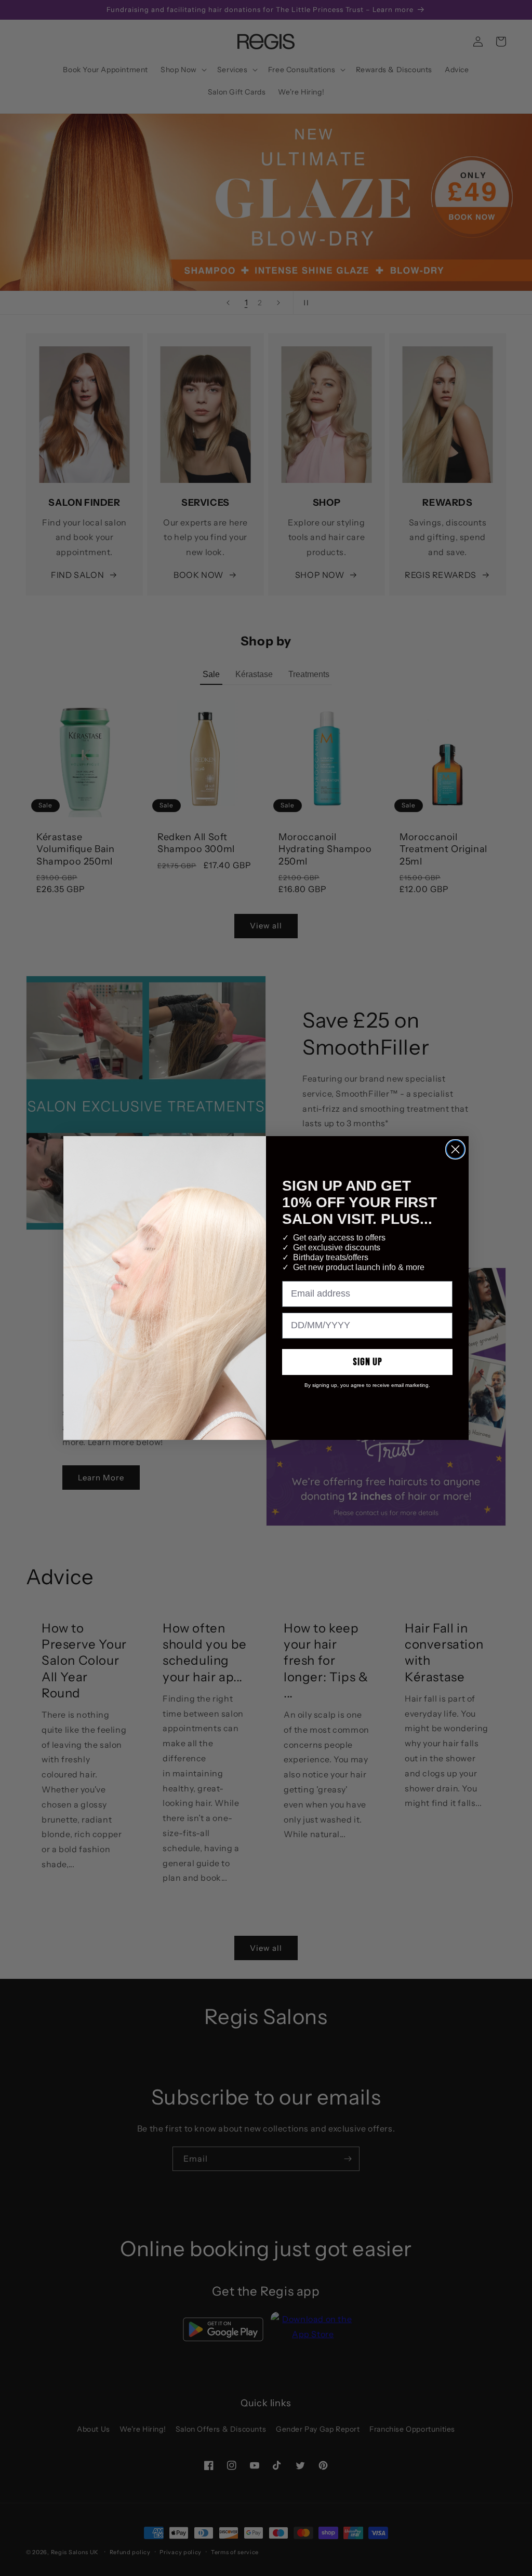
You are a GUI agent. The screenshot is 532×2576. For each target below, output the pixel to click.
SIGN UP (368, 1362)
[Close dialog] (455, 1149)
